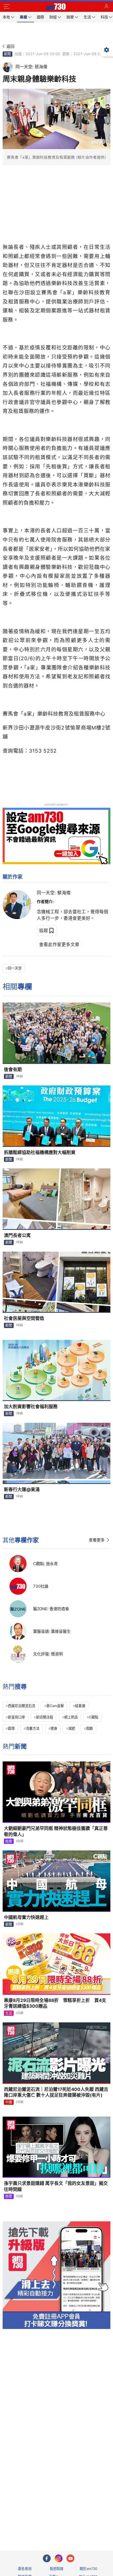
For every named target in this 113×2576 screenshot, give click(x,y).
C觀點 (94, 1717)
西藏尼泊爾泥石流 (22, 1706)
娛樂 (9, 1841)
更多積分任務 (84, 2526)
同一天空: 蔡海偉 (54, 893)
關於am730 (88, 2569)
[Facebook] (47, 2558)
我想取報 (56, 2569)
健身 (54, 1728)
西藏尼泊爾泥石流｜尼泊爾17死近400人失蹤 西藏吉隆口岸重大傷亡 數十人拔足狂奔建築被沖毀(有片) (56, 2092)
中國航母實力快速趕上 (26, 1917)
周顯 (89, 1728)
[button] (7, 7)
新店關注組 (45, 1717)
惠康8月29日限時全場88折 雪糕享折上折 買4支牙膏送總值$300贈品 (55, 2003)
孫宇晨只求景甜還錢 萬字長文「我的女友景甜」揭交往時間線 (56, 2186)
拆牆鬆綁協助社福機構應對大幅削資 (40, 1152)
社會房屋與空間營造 (24, 1318)
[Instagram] (59, 2558)
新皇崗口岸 (16, 1717)
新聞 (7, 54)
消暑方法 (33, 1728)
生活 (9, 2013)
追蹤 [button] (44, 931)
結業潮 (80, 1706)
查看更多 (97, 1540)
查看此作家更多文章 (59, 945)
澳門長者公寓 (17, 1235)
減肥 (72, 1728)
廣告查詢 (25, 2569)
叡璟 (11, 1728)
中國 (9, 2102)
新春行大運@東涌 (22, 1489)
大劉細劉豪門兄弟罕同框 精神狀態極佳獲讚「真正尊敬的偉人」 (56, 1831)
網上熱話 (71, 1717)
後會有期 (13, 1069)
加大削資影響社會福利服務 (31, 1407)
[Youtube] (70, 2558)
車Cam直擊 (55, 1706)
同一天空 (15, 968)
